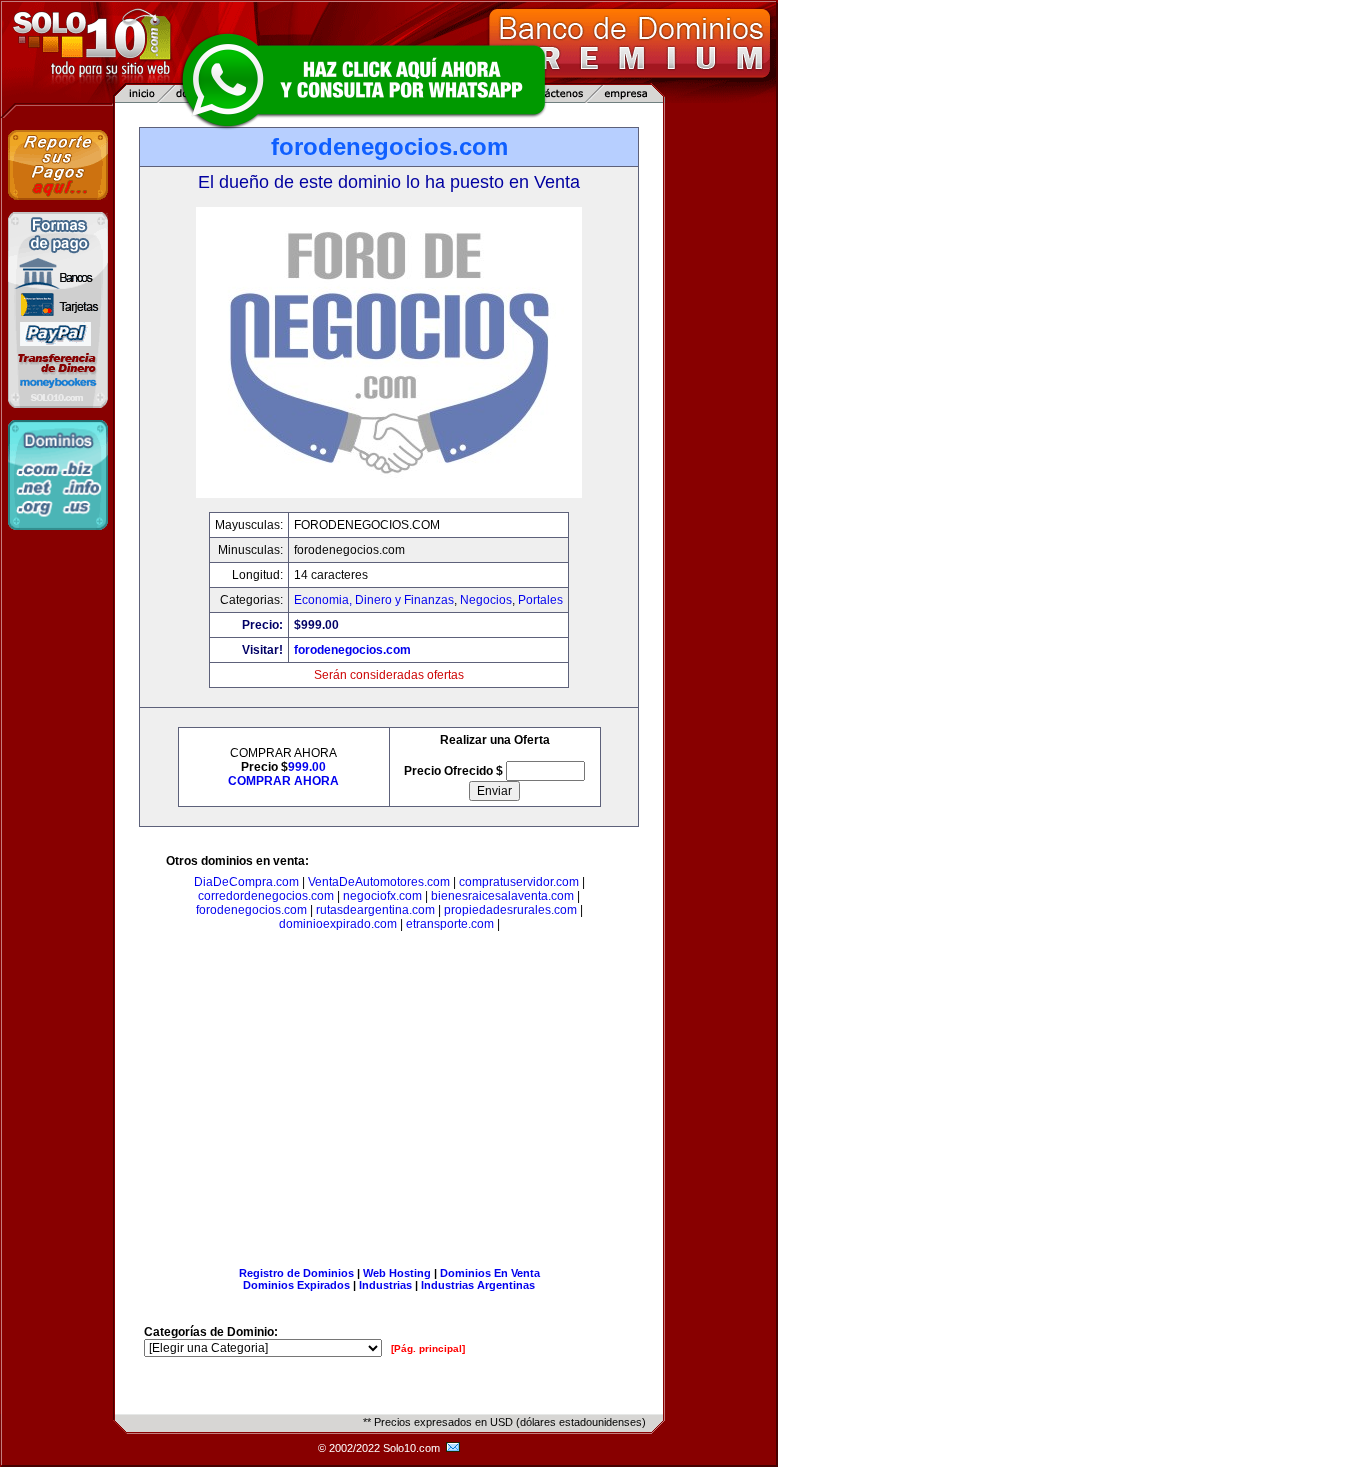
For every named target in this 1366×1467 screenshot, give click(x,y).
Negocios (486, 600)
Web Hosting (397, 1273)
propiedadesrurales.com (510, 910)
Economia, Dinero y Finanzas (374, 600)
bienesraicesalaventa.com (502, 896)
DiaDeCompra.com (246, 882)
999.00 (307, 767)
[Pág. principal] (428, 1348)
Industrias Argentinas (478, 1285)
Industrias (385, 1285)
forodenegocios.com (352, 650)
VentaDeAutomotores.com (379, 882)
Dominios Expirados (296, 1285)
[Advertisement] (389, 1103)
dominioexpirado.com (338, 924)
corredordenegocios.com (266, 896)
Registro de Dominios (296, 1273)
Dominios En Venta (490, 1273)
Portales (540, 600)
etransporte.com (450, 924)
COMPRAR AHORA (283, 781)
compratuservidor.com (519, 882)
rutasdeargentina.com (375, 910)
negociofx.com (382, 896)
